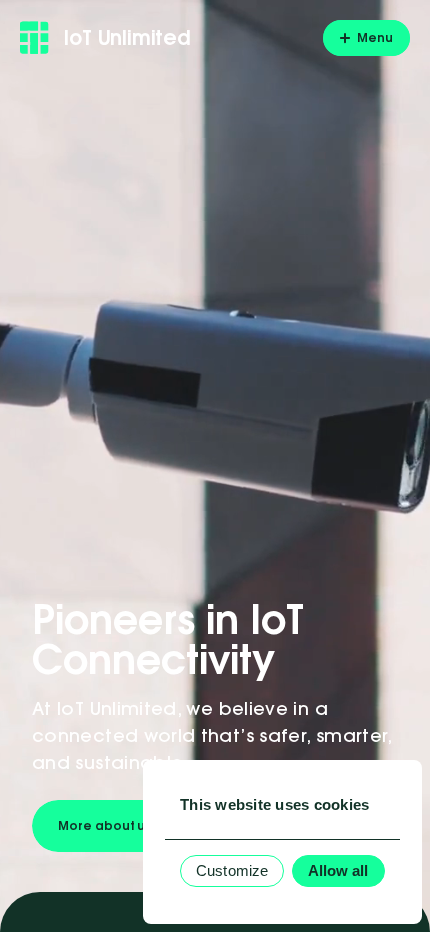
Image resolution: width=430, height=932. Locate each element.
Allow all (338, 870)
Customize (232, 870)
